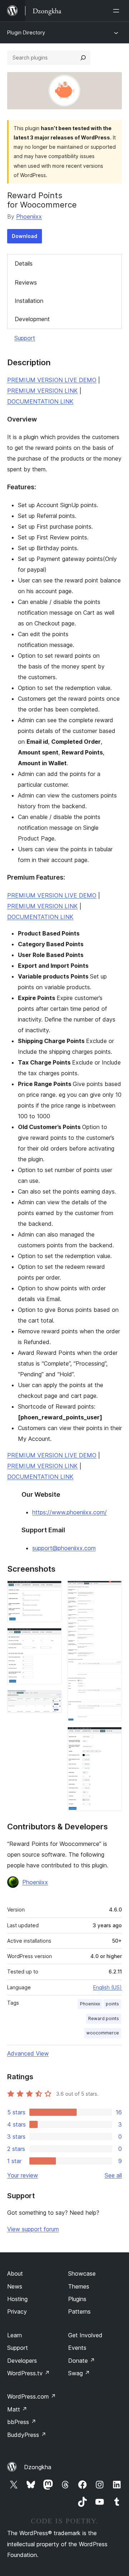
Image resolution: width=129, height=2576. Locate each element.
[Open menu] (118, 11)
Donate (82, 2361)
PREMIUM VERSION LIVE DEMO (52, 380)
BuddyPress (27, 2435)
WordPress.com (32, 2396)
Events (77, 2348)
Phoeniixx (29, 216)
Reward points (104, 2018)
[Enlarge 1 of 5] (52, 1590)
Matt (17, 2409)
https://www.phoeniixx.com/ (70, 1512)
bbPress (22, 2422)
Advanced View (28, 2053)
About (15, 2273)
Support (25, 338)
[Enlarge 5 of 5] (112, 1737)
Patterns (79, 2311)
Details (24, 263)
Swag (79, 2373)
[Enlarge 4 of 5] (112, 1590)
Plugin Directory (26, 32)
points (112, 2004)
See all (113, 2175)
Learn (15, 2335)
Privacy (17, 2311)
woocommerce (103, 2033)
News (15, 2286)
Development (32, 319)
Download (25, 236)
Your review (23, 2175)
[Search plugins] (83, 58)
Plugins (77, 2299)
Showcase (82, 2273)
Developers (22, 2361)
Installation (29, 301)
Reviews (26, 282)
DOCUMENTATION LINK (40, 401)
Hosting (17, 2299)
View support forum (33, 2229)
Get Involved (85, 2335)
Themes (79, 2286)
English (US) (107, 1987)
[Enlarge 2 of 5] (52, 1638)
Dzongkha (38, 2467)
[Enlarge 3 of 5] (52, 1700)
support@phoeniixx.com (64, 1548)
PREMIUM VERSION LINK (42, 391)
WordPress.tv (28, 2373)
